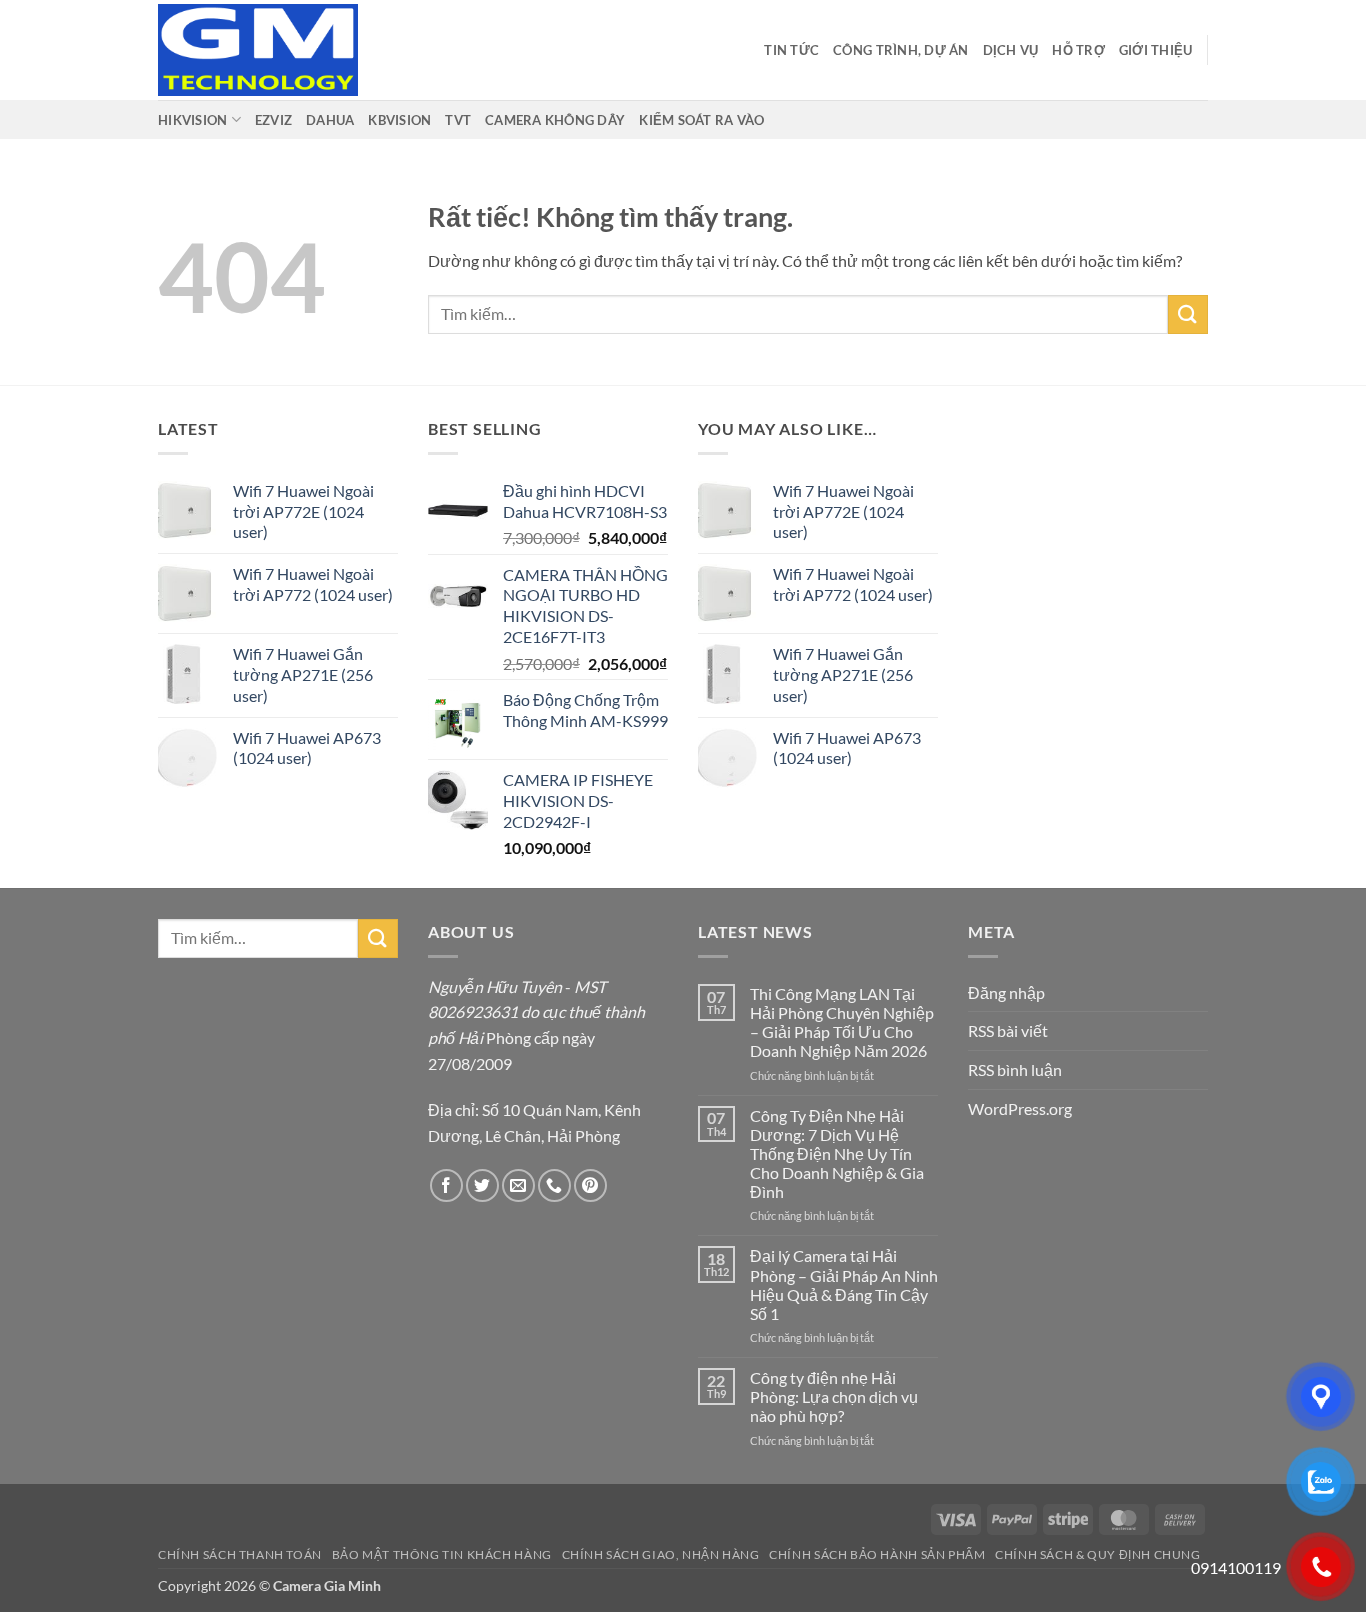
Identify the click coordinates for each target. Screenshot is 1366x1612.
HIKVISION (192, 120)
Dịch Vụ (1011, 50)
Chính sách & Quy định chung (1098, 1554)
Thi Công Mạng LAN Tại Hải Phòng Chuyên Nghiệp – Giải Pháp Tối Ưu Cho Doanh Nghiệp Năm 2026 (842, 1022)
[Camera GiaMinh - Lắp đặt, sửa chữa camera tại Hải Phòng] (258, 50)
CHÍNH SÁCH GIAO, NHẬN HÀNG (661, 1554)
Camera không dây (555, 120)
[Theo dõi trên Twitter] (482, 1185)
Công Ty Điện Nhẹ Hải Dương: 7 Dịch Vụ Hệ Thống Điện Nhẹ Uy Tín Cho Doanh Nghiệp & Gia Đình (837, 1154)
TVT (458, 120)
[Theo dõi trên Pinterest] (590, 1185)
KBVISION (399, 120)
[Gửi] (1188, 314)
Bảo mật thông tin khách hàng (442, 1554)
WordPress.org (1020, 1108)
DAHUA (330, 120)
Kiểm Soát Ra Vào (701, 120)
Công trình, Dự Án (900, 50)
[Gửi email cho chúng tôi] (518, 1185)
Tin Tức (791, 50)
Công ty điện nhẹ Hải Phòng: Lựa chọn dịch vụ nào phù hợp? (834, 1396)
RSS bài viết (1008, 1030)
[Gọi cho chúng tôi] (554, 1185)
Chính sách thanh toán (240, 1554)
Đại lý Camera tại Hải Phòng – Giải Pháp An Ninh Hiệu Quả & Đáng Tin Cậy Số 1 (844, 1284)
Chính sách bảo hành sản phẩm (877, 1554)
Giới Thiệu (1156, 50)
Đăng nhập (1006, 992)
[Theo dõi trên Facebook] (446, 1185)
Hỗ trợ (1078, 50)
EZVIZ (273, 120)
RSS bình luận (1015, 1069)
